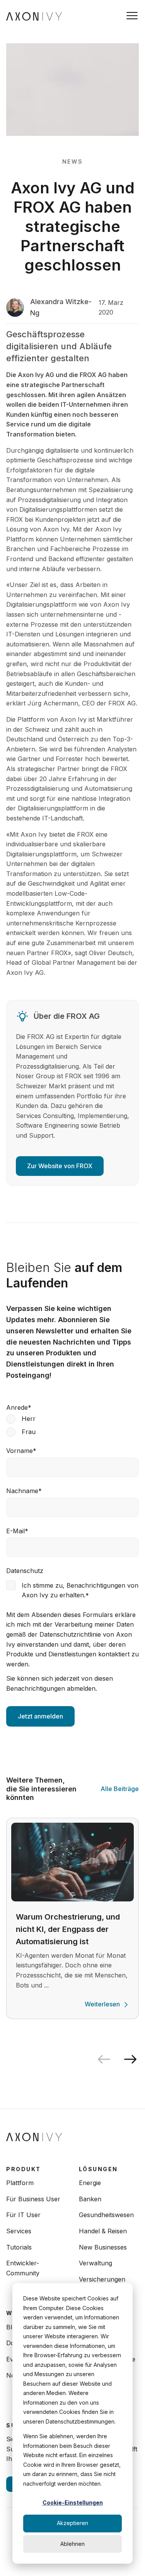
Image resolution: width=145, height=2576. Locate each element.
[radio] (72, 1419)
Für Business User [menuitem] (33, 2199)
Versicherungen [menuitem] (102, 2279)
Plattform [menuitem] (20, 2183)
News (72, 162)
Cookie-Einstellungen (73, 2502)
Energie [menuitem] (90, 2183)
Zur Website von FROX (60, 1166)
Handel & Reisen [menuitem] (103, 2231)
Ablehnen (72, 2544)
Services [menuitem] (19, 2231)
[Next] (133, 2059)
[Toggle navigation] (132, 16)
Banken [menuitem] (90, 2199)
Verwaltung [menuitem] (96, 2263)
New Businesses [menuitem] (103, 2247)
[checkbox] (72, 1425)
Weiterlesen (102, 2004)
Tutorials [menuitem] (19, 2247)
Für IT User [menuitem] (23, 2215)
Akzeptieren (72, 2523)
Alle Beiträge (120, 1789)
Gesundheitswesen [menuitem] (106, 2215)
